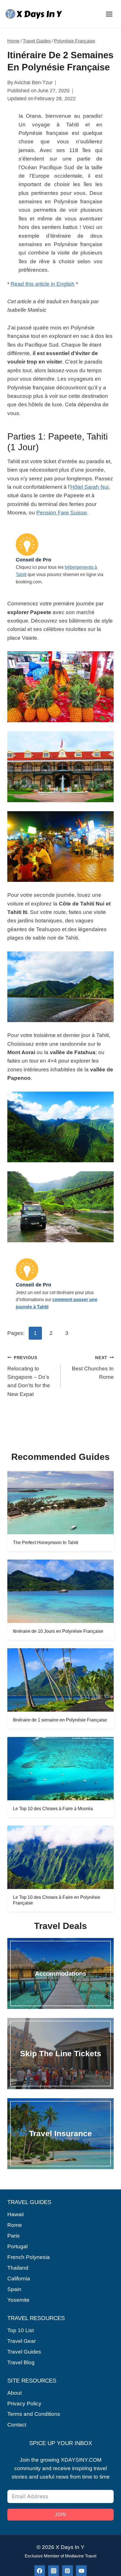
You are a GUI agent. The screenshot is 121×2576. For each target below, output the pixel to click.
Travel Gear (22, 2341)
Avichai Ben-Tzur (33, 82)
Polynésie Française (75, 41)
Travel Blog (21, 2362)
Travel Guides (37, 41)
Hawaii (15, 2214)
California (19, 2279)
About (14, 2393)
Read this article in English (43, 284)
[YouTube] (81, 2571)
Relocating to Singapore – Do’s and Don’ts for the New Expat (29, 1376)
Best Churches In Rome (93, 1368)
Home (13, 41)
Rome (15, 2225)
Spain (14, 2289)
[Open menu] (109, 14)
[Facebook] (40, 2571)
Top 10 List (21, 2330)
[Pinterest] (68, 2571)
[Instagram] (53, 2571)
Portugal (17, 2246)
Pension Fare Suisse (62, 513)
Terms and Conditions (34, 2414)
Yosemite (18, 2300)
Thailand (18, 2268)
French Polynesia (29, 2257)
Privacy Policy (24, 2404)
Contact (17, 2425)
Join (61, 2514)
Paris (14, 2236)
